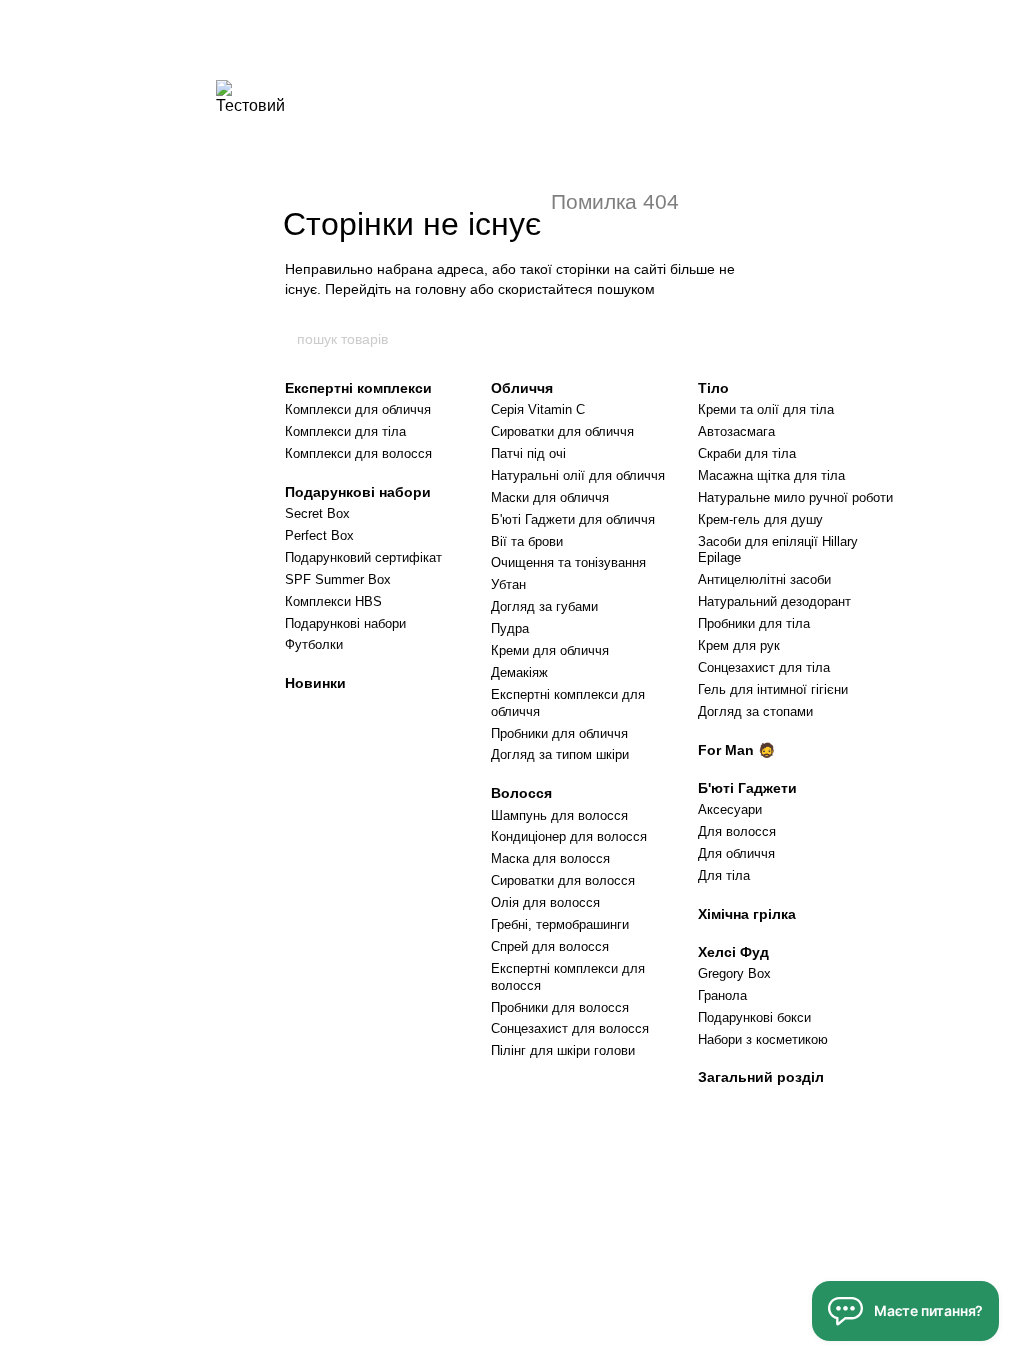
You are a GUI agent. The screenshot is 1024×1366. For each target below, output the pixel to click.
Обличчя (522, 388)
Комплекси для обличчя (358, 409)
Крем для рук (739, 645)
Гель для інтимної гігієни (773, 689)
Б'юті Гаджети (747, 788)
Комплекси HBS (333, 601)
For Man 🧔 (736, 750)
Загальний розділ (761, 1077)
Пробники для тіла (754, 623)
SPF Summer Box (338, 579)
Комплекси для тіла (345, 431)
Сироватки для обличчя (562, 431)
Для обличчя (736, 853)
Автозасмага (736, 431)
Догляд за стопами (755, 711)
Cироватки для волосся (563, 880)
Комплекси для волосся (358, 453)
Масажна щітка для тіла (771, 475)
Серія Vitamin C (538, 409)
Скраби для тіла (747, 453)
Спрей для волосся (550, 946)
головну (440, 289)
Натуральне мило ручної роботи (795, 497)
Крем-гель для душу (760, 519)
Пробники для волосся (560, 1007)
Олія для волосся (545, 902)
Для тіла (724, 875)
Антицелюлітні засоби (764, 579)
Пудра (510, 628)
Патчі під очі (528, 453)
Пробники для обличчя (559, 733)
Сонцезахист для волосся (570, 1028)
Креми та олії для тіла (766, 409)
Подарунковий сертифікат (363, 557)
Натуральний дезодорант (774, 601)
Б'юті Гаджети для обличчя (573, 519)
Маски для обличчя (550, 497)
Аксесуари (730, 809)
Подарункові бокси (754, 1017)
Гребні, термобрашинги (560, 924)
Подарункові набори (358, 492)
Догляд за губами (544, 606)
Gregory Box (734, 973)
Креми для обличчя (550, 650)
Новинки (315, 683)
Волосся (521, 793)
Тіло (713, 388)
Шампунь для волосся (559, 815)
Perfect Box (319, 535)
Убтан (508, 584)
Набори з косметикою (763, 1039)
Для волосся (737, 831)
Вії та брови (527, 541)
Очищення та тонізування (568, 562)
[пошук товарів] (729, 339)
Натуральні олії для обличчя (578, 475)
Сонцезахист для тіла (764, 667)
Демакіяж (519, 672)
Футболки (314, 644)
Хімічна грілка (747, 914)
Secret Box (317, 513)
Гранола (722, 995)
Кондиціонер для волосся (569, 836)
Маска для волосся (550, 858)
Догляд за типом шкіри (560, 754)
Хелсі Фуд (733, 952)
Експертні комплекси (358, 388)
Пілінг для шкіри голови (563, 1050)
